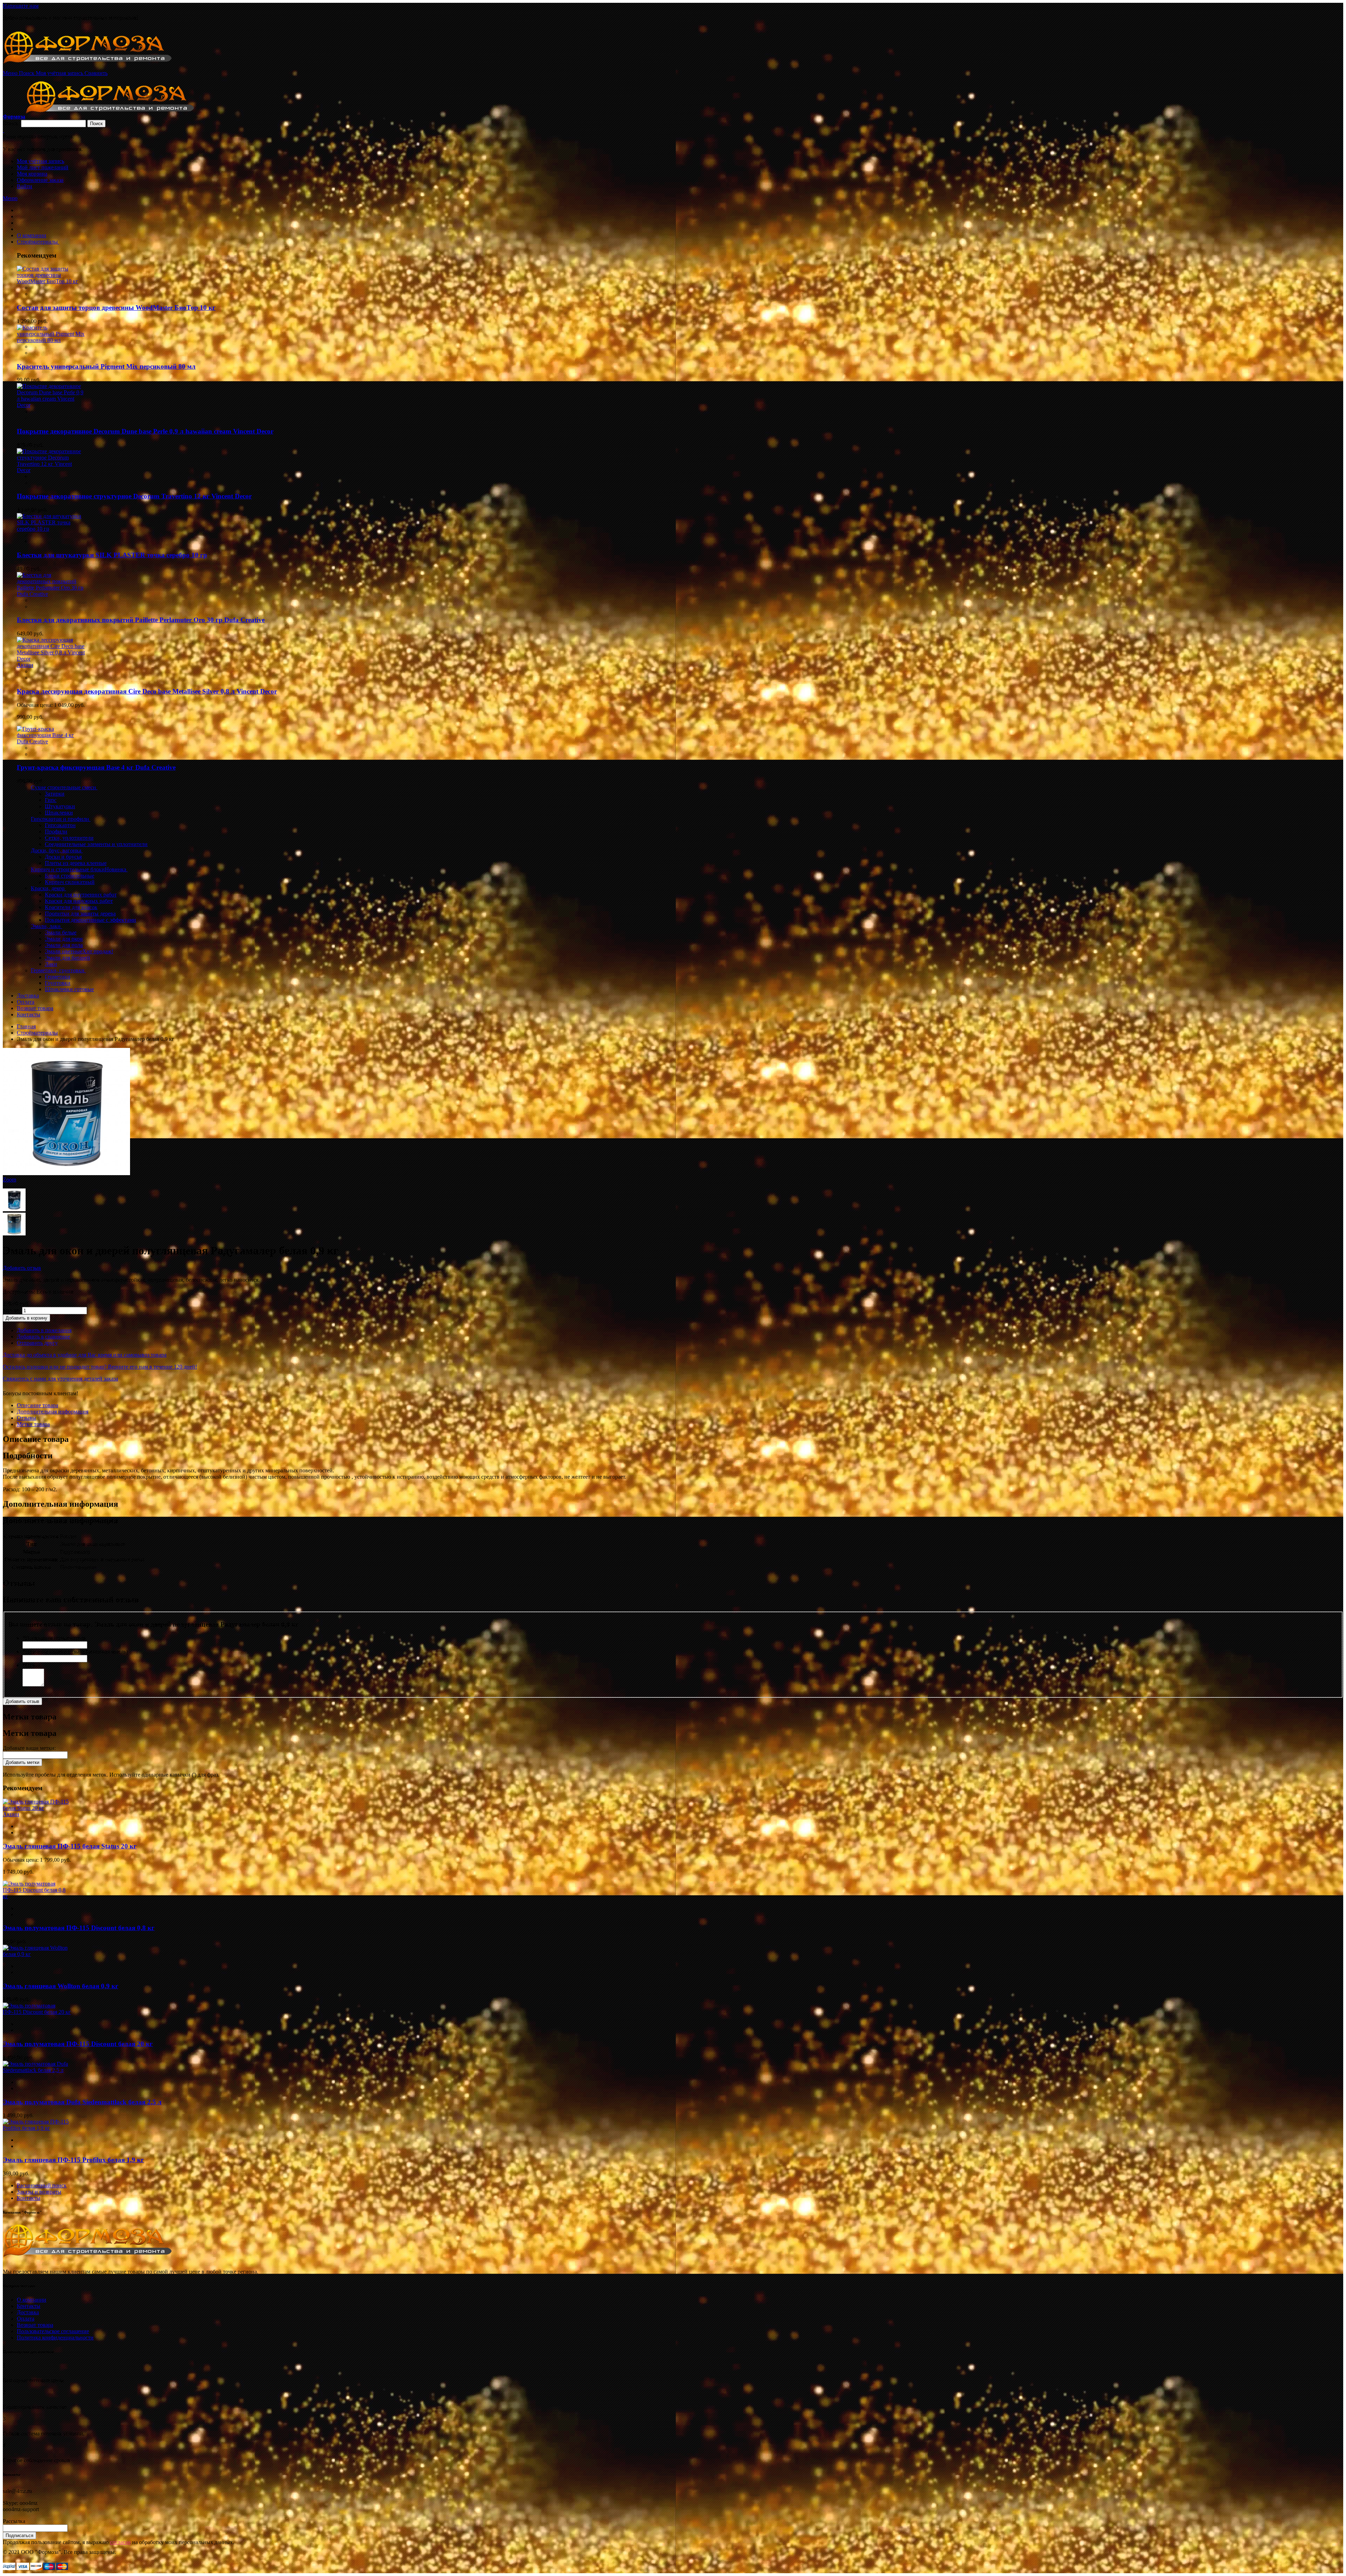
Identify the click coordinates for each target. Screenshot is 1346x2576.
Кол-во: (12, 1310)
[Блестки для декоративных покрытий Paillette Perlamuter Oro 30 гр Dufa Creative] (51, 594)
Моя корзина (32, 174)
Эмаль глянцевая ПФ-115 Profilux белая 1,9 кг (73, 2160)
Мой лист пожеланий (43, 167)
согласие (120, 2542)
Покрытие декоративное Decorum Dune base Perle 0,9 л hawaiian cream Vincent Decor (145, 431)
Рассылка (14, 2521)
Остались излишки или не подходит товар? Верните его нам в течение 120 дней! (100, 1367)
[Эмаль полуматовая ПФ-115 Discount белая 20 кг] (37, 2012)
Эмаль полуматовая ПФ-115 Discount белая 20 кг (78, 2044)
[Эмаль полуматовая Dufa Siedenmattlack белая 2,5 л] (37, 2070)
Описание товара (38, 1405)
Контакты (29, 2198)
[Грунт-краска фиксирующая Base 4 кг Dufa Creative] (51, 741)
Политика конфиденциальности (55, 2338)
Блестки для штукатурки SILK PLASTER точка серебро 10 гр (112, 555)
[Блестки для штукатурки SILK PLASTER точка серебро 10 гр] (51, 529)
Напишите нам (21, 6)
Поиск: (11, 123)
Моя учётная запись (40, 161)
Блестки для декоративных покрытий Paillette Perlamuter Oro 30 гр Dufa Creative (141, 620)
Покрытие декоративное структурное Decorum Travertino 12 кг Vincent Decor (134, 496)
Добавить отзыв (22, 1268)
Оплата (26, 2319)
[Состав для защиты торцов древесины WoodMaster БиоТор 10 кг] (51, 281)
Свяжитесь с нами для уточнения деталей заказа (60, 1379)
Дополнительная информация (53, 1412)
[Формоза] (97, 67)
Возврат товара (35, 2325)
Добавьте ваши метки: (29, 1748)
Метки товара (33, 1424)
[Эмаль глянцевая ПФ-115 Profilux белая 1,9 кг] (37, 2128)
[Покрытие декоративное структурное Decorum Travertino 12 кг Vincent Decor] (51, 470)
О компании (32, 2300)
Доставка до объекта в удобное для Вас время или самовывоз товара (85, 1355)
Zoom (9, 1180)
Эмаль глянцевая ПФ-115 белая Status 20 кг (70, 1846)
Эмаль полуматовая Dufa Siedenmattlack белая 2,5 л (82, 2102)
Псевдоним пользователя (54, 1638)
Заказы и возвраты (39, 2192)
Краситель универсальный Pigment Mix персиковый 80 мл (106, 366)
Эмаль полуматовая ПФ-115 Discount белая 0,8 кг (79, 1928)
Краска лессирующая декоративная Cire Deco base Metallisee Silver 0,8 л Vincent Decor (147, 691)
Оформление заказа (40, 180)
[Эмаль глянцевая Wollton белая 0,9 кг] (37, 1954)
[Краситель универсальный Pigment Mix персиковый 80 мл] (51, 340)
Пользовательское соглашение (53, 2331)
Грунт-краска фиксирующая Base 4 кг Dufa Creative (96, 767)
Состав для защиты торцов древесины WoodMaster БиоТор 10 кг (116, 308)
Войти (25, 186)
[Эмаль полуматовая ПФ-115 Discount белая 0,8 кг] (37, 1896)
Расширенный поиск (42, 2185)
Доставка (28, 2312)
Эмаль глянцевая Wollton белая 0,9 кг (61, 1986)
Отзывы (26, 1418)
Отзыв (32, 1665)
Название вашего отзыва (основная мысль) (75, 1652)
